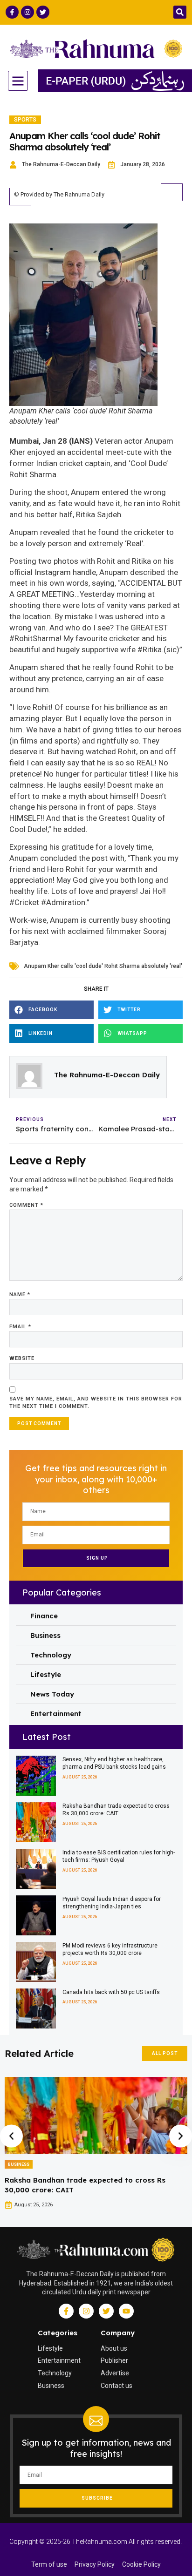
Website (22, 1358)
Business (19, 2164)
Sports (25, 120)
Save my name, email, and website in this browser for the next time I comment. (96, 1403)
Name (20, 1295)
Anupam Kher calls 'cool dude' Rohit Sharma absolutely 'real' (103, 966)
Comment (26, 1205)
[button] (180, 12)
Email (20, 1327)
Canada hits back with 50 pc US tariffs (111, 1992)
